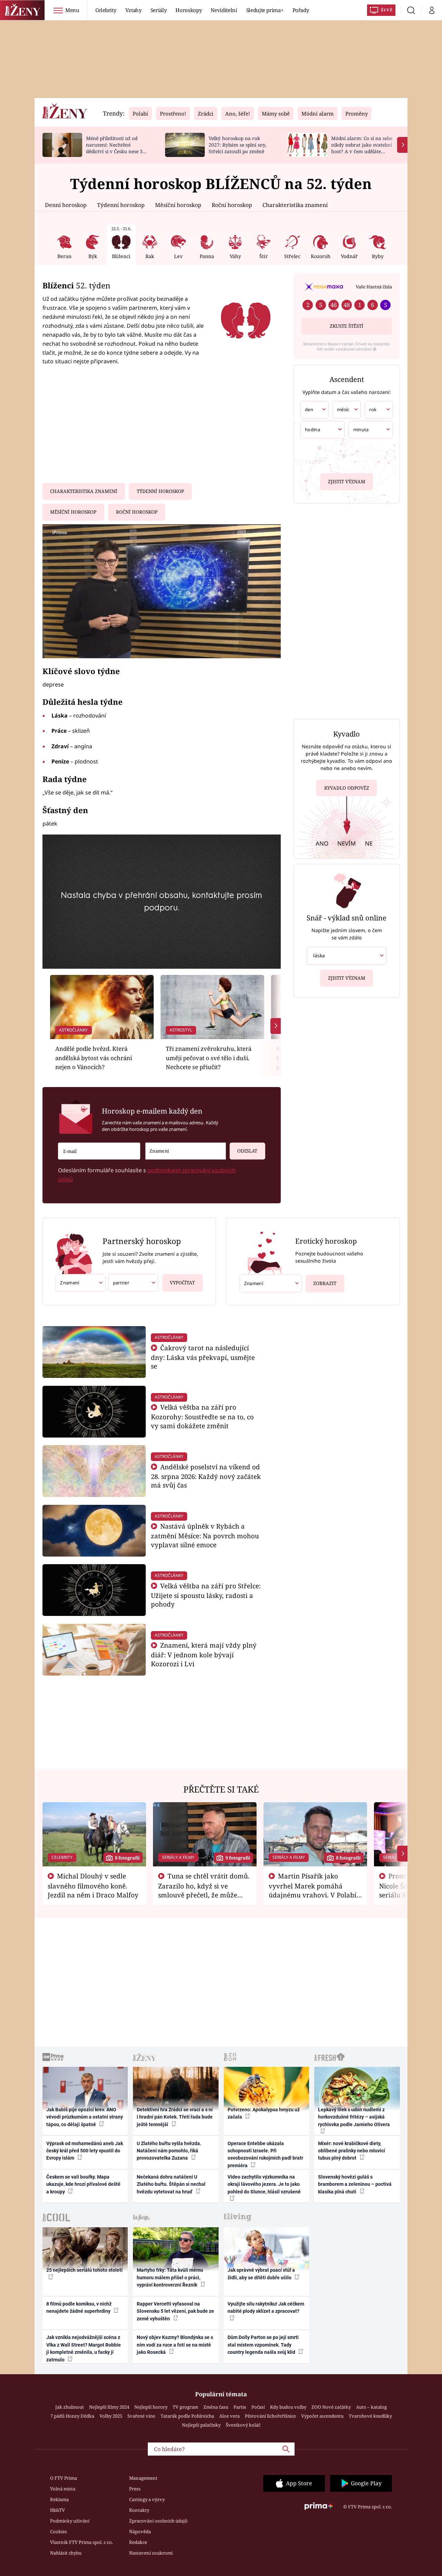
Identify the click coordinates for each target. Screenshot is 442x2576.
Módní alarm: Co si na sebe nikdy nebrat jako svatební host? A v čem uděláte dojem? (362, 148)
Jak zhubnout (70, 2407)
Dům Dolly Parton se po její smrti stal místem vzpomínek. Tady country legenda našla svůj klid (263, 2345)
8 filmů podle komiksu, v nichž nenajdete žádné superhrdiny (79, 2307)
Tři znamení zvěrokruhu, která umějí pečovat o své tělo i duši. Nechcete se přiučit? (209, 1058)
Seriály (159, 10)
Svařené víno (141, 2416)
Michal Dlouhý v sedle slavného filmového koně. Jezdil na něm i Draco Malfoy (93, 1885)
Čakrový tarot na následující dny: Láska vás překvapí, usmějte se (203, 1357)
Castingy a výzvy (147, 2499)
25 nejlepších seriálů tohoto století (84, 2270)
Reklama (59, 2499)
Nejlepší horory (151, 2407)
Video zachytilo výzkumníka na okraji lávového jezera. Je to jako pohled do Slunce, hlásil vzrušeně (264, 2184)
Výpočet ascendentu (322, 2416)
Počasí (258, 2407)
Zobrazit (325, 1283)
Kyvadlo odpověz (347, 788)
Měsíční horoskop (178, 205)
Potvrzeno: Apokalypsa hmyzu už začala (264, 2113)
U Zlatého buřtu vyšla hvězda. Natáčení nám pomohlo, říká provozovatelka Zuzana (169, 2151)
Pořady (301, 10)
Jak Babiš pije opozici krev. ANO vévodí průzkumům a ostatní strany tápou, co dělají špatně (85, 2117)
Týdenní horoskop (121, 205)
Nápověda (140, 2531)
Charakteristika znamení (295, 205)
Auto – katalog (371, 2407)
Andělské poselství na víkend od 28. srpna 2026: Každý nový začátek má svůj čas (206, 1476)
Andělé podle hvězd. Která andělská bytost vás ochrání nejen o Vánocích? (94, 1058)
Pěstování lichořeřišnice (270, 2416)
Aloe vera (229, 2416)
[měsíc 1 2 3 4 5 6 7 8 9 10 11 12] (347, 410)
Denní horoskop (66, 205)
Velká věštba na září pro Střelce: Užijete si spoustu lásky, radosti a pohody (206, 1595)
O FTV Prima (64, 2478)
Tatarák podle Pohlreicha (187, 2416)
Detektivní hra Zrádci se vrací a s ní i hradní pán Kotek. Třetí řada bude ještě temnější (175, 2117)
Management (143, 2478)
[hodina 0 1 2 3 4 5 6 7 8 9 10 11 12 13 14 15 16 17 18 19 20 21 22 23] (323, 430)
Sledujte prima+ (265, 10)
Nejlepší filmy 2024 (109, 2407)
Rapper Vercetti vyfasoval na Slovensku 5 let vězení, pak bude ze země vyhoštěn (175, 2311)
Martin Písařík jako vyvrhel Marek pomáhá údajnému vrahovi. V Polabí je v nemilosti (313, 1890)
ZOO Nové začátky (331, 2407)
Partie (240, 2407)
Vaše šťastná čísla (374, 287)
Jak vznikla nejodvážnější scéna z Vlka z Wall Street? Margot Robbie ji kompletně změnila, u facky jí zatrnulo (84, 2348)
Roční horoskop (232, 205)
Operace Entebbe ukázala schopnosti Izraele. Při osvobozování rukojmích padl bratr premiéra (265, 2154)
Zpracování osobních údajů (158, 2521)
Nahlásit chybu (66, 2553)
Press (135, 2489)
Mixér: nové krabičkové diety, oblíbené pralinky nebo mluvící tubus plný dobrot (352, 2151)
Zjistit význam (347, 482)
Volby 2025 (111, 2416)
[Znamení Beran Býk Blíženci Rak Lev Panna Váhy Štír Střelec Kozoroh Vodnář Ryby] (186, 1151)
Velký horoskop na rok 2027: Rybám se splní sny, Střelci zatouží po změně (237, 145)
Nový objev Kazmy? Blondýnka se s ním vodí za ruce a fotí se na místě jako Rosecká (175, 2345)
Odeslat (247, 1151)
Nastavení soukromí (151, 2553)
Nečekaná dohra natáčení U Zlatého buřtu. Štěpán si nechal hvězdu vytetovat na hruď (171, 2184)
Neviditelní (224, 10)
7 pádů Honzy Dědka (72, 2416)
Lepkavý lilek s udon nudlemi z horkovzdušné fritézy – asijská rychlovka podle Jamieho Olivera (354, 2117)
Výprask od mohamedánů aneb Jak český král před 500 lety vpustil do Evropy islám (85, 2151)
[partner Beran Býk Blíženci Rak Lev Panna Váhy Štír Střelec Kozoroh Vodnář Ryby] (133, 1283)
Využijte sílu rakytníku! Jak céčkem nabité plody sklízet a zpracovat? (266, 2307)
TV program (185, 2407)
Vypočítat (182, 1283)
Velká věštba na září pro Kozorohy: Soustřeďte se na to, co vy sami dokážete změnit (202, 1416)
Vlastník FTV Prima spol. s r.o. (81, 2542)
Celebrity (106, 10)
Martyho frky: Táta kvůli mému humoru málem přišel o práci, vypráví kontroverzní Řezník (170, 2277)
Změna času (216, 2407)
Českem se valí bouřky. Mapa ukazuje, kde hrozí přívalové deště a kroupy (83, 2184)
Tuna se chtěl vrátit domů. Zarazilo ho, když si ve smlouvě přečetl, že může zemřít (204, 1890)
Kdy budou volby (288, 2407)
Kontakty (139, 2510)
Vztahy (133, 10)
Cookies (59, 2531)
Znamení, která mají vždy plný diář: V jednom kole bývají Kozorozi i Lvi (204, 1654)
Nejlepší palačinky (201, 2425)
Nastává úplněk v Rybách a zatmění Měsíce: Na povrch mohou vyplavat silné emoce (205, 1535)
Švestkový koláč (243, 2425)
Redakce (138, 2542)
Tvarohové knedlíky (370, 2416)
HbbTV (57, 2510)
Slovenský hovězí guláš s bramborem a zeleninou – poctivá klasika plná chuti (355, 2184)
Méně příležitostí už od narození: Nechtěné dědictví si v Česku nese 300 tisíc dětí (117, 148)
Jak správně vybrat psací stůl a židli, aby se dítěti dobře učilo (261, 2274)
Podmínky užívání (70, 2521)
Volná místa (63, 2489)
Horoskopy (189, 10)
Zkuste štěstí (347, 326)
